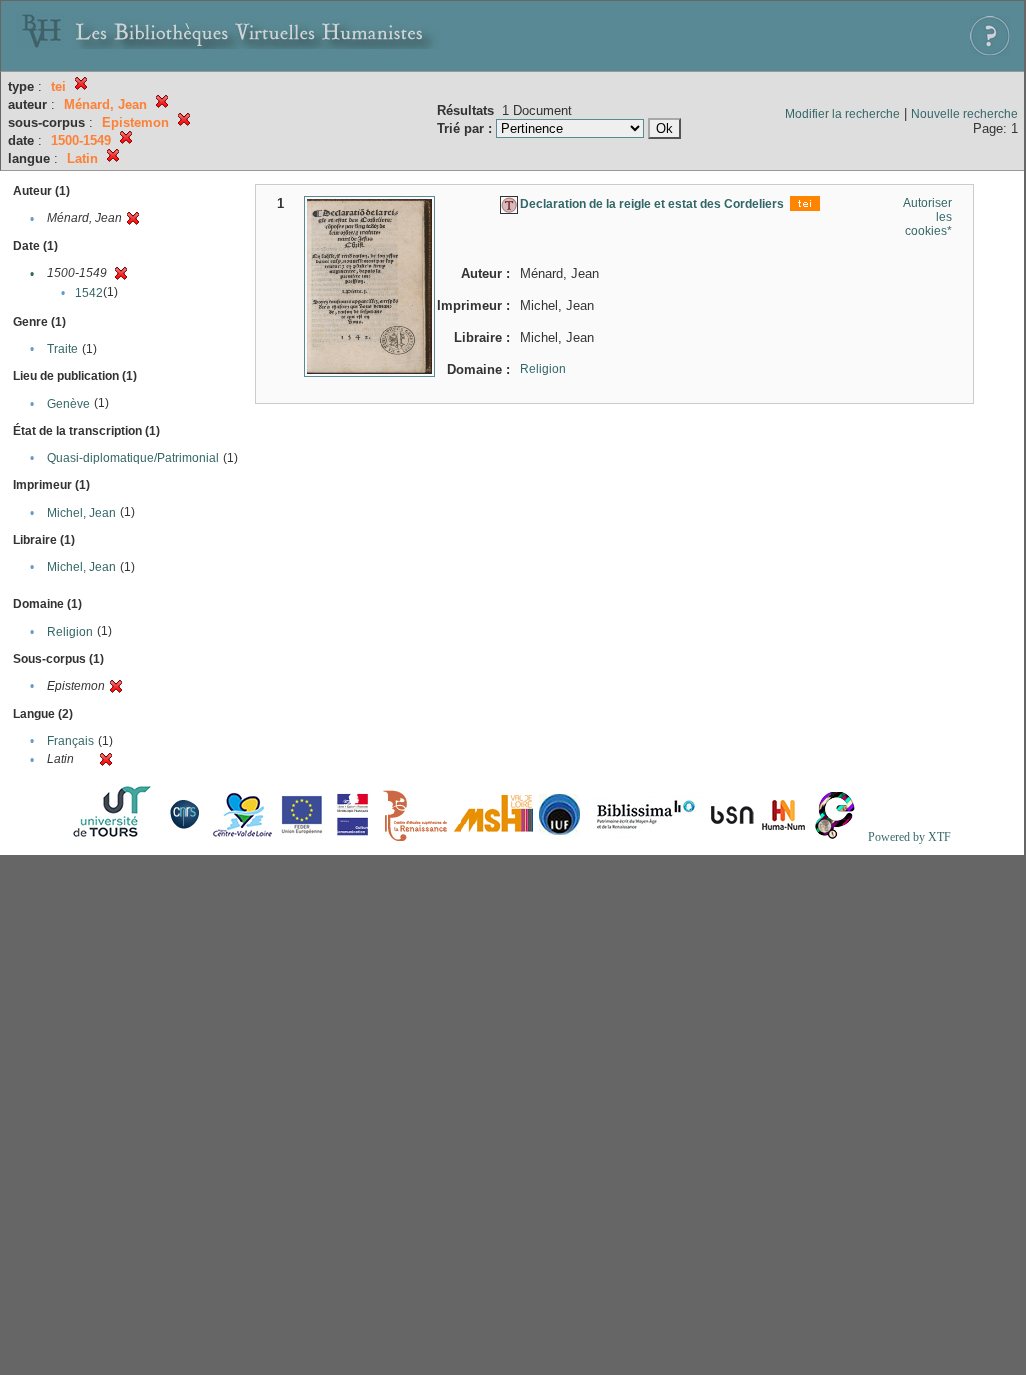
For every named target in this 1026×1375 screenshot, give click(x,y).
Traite (62, 349)
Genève (68, 404)
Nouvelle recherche (964, 114)
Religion (70, 632)
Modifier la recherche (842, 114)
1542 (89, 293)
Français (70, 741)
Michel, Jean (81, 513)
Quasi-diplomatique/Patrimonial (133, 458)
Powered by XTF (909, 837)
